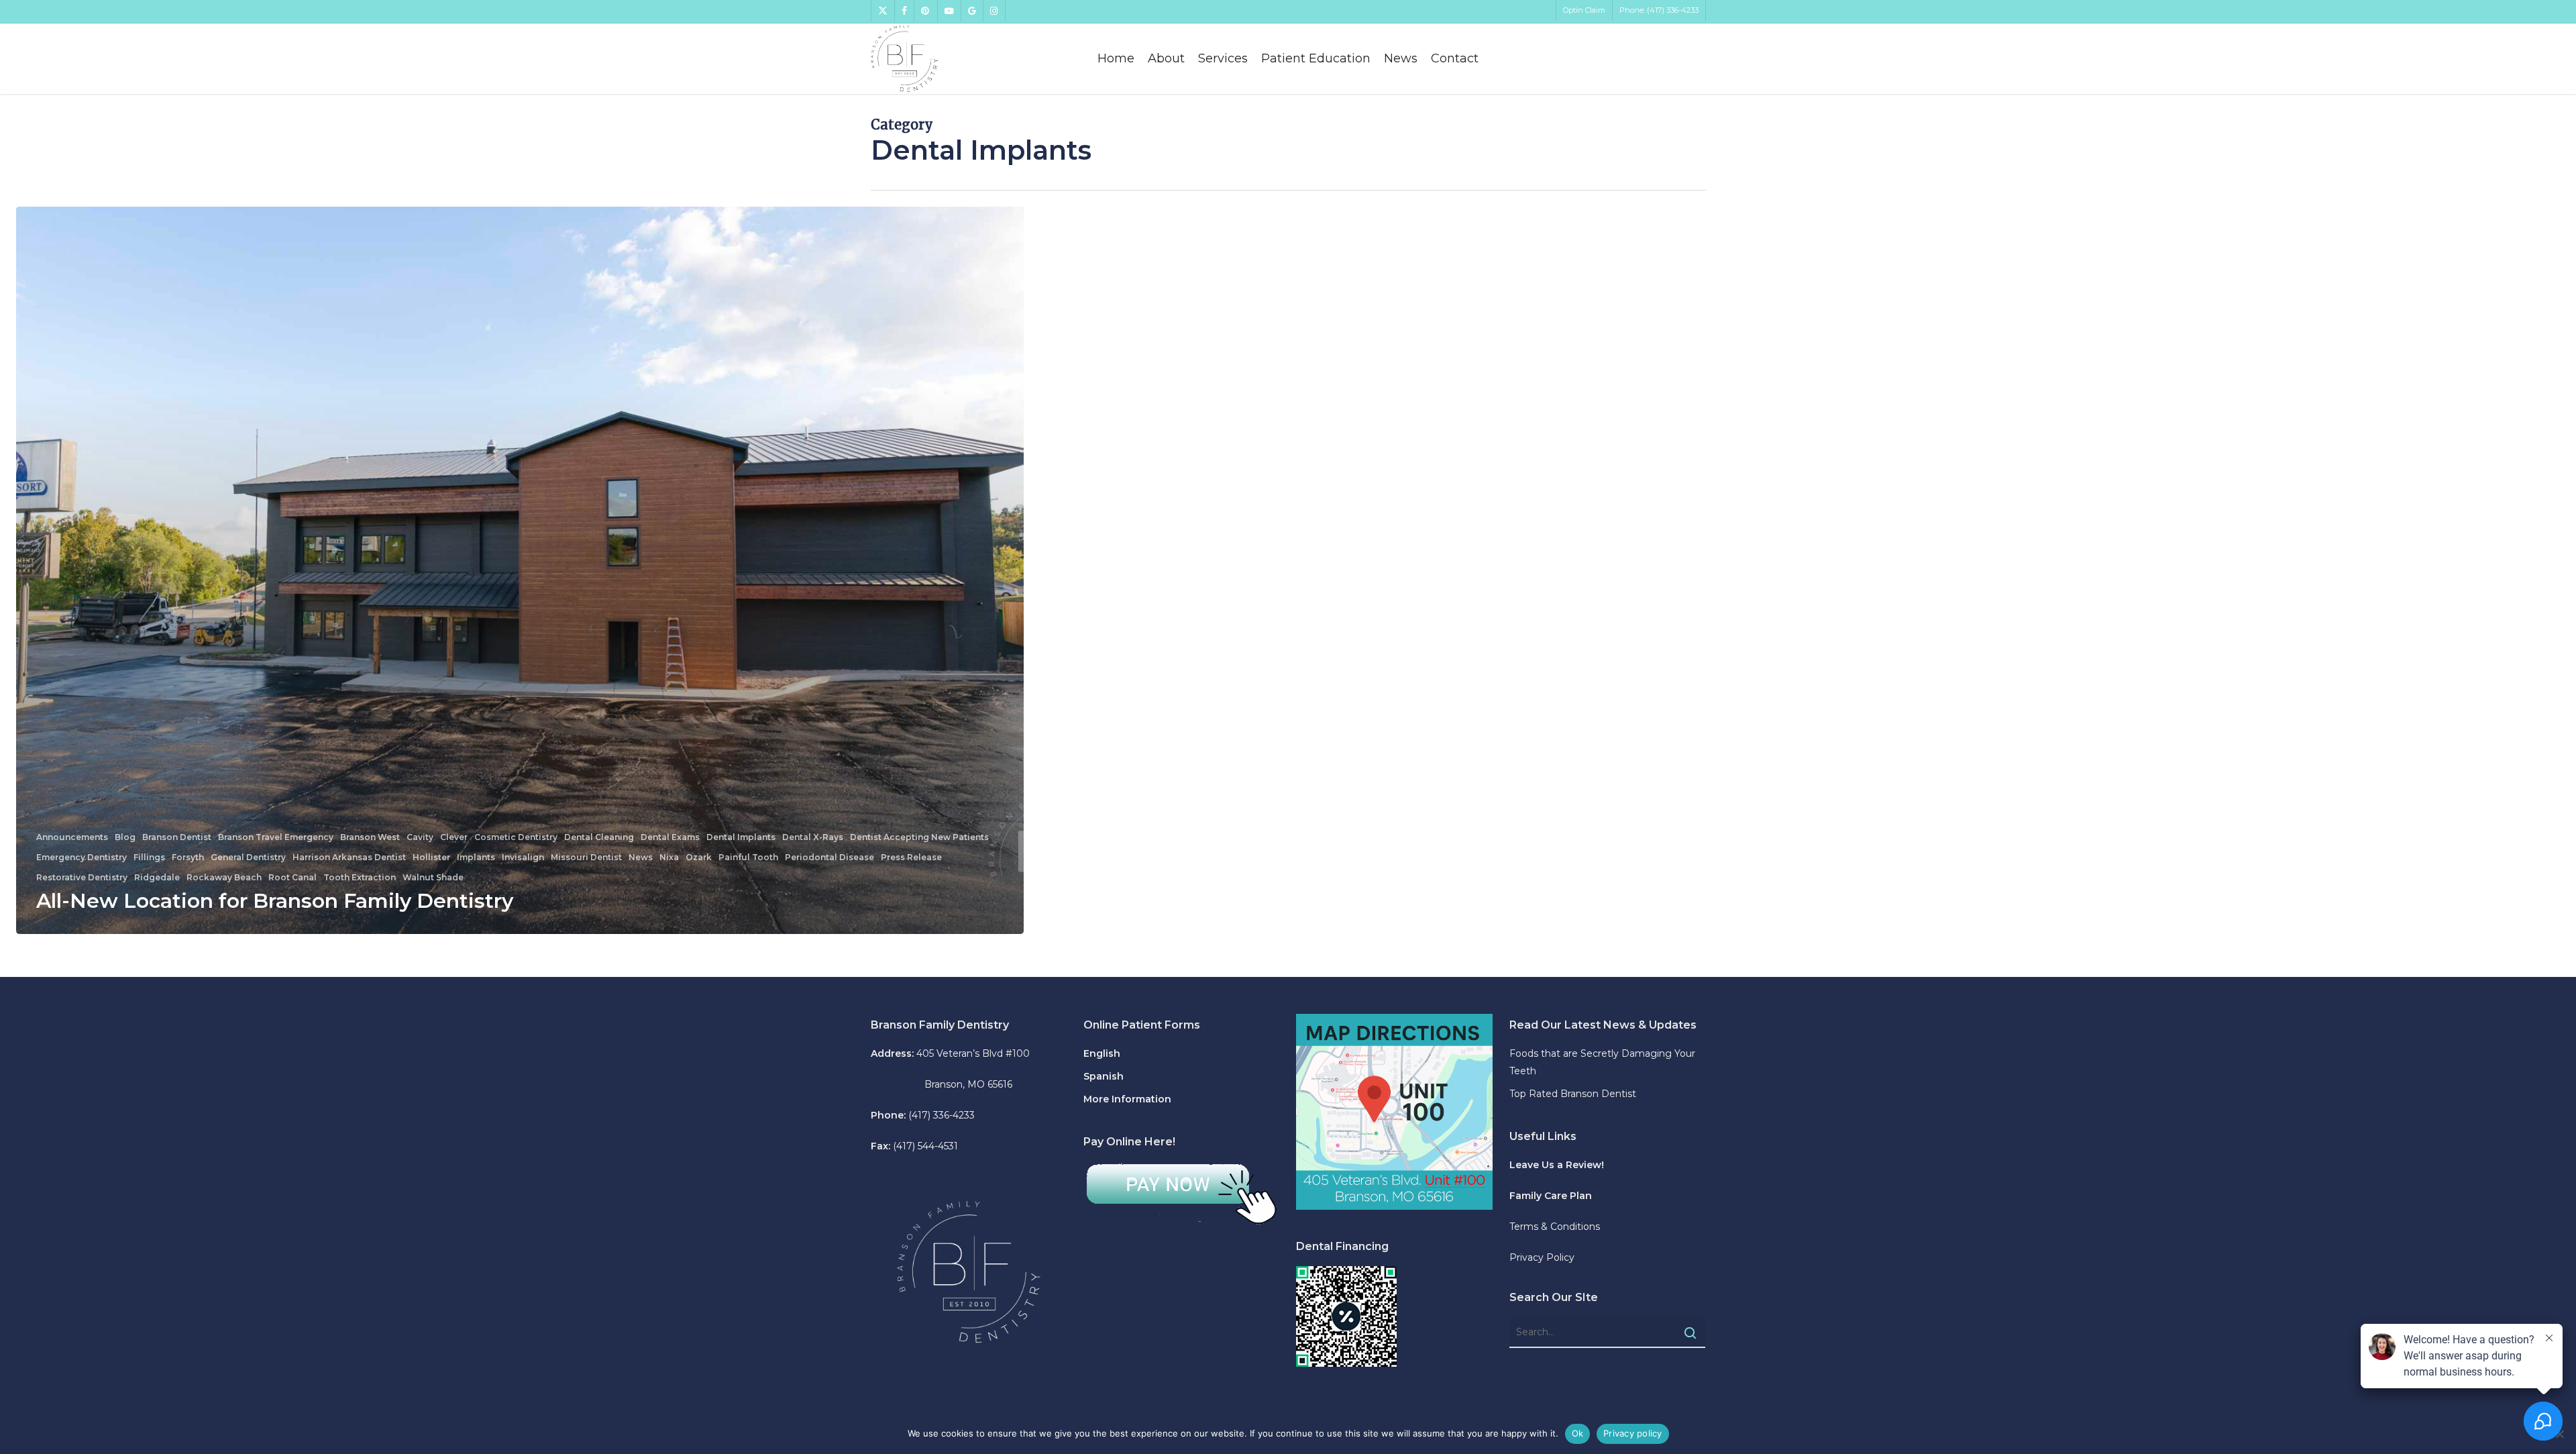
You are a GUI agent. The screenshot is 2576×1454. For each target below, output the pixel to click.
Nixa (669, 858)
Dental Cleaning (599, 837)
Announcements (72, 837)
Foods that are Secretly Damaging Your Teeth (1602, 1062)
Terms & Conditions (1555, 1227)
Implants (476, 858)
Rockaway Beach (224, 878)
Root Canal (292, 878)
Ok (1578, 1433)
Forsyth (188, 858)
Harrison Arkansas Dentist (349, 858)
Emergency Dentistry (82, 858)
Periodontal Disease (829, 858)
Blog (125, 837)
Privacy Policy (1542, 1257)
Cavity (420, 837)
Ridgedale (157, 878)
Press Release (911, 858)
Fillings (149, 858)
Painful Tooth (748, 858)
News (641, 858)
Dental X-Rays (813, 837)
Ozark (699, 858)
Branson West (370, 837)
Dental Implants (741, 837)
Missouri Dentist (586, 858)
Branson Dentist (177, 837)
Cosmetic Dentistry (516, 837)
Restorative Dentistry (82, 878)
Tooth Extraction (360, 878)
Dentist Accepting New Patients (919, 837)
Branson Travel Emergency (276, 837)
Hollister (431, 858)
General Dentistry (248, 858)
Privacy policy (1633, 1433)
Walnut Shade (433, 878)
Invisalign (523, 858)
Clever (454, 837)
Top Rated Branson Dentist (1573, 1094)
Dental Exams (670, 837)
